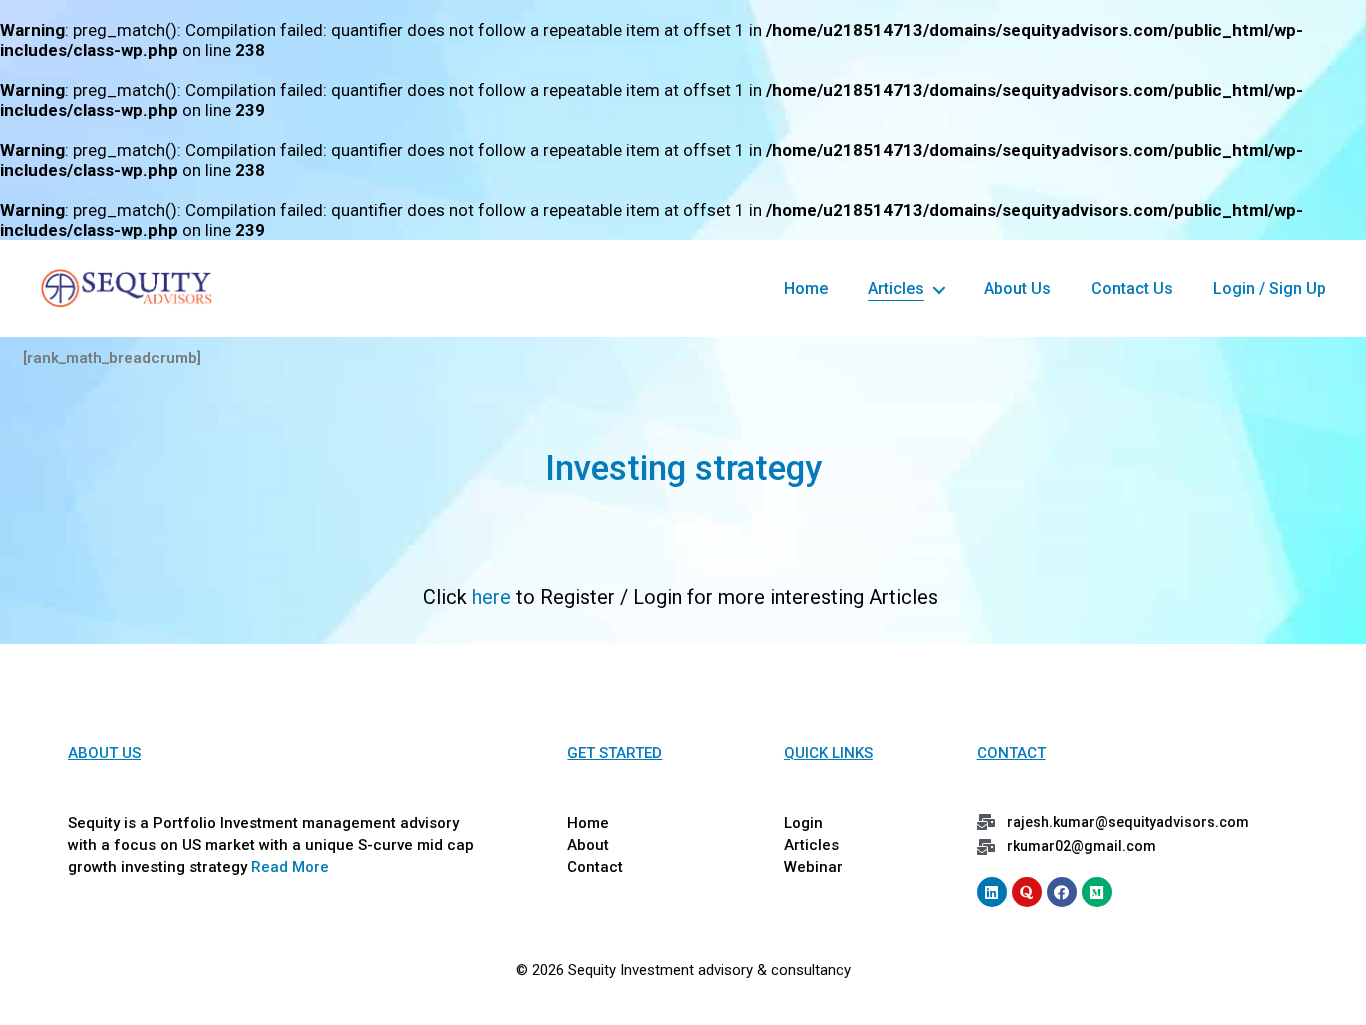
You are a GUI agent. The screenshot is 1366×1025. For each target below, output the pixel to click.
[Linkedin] (992, 892)
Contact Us (1132, 288)
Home (806, 288)
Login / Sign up (1269, 288)
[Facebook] (1062, 892)
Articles (896, 288)
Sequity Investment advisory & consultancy (709, 970)
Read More (290, 867)
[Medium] (1097, 892)
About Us (1017, 288)
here (491, 597)
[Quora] (1027, 892)
